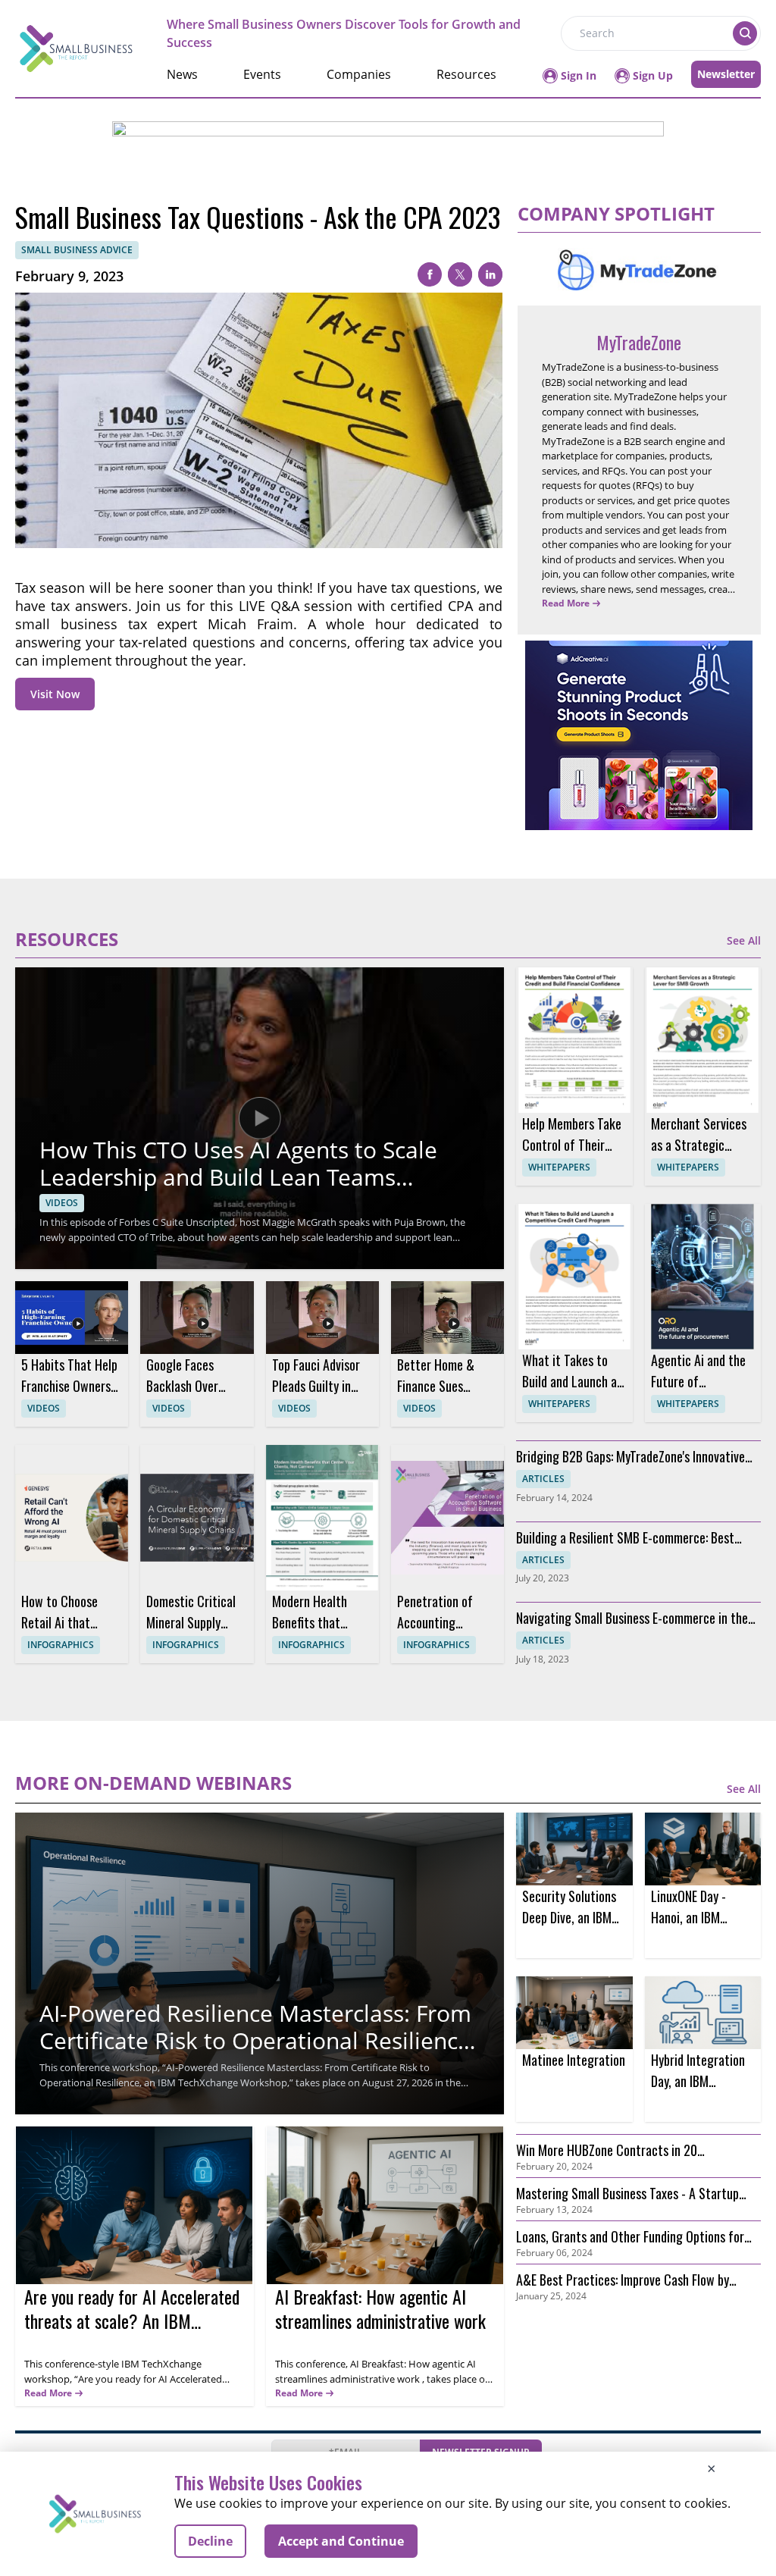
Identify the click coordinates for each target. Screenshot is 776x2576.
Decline (210, 2541)
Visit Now (55, 694)
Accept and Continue (341, 2541)
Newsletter (726, 74)
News (182, 74)
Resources (466, 74)
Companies (359, 74)
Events (262, 74)
